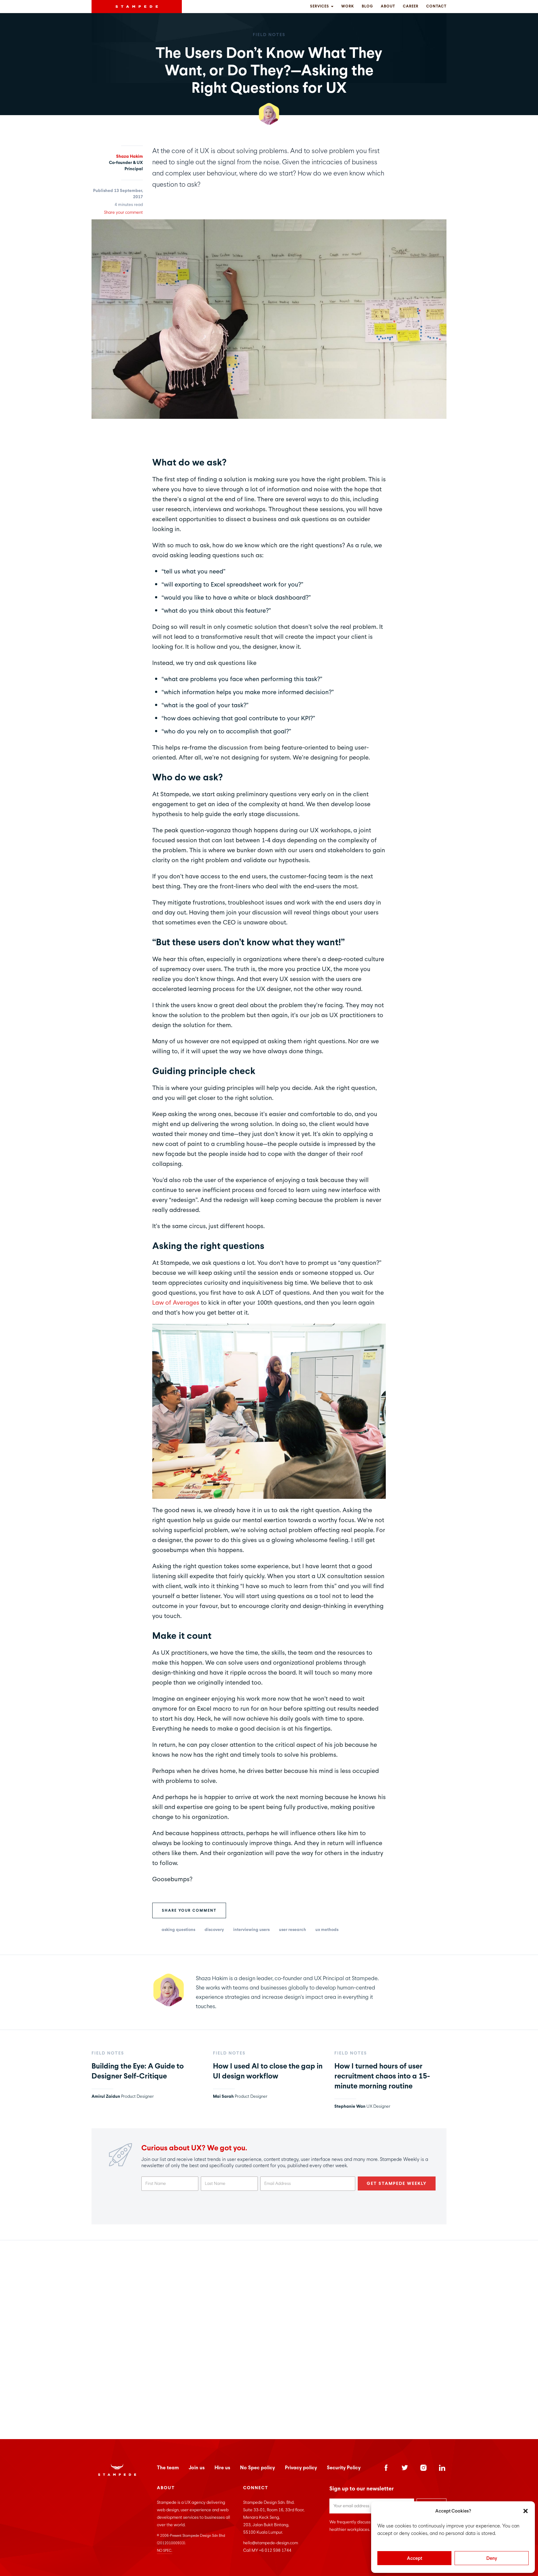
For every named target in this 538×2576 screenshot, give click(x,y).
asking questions (178, 1930)
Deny (492, 2558)
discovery (214, 1930)
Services (320, 6)
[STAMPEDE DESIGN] (137, 7)
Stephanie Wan (350, 2106)
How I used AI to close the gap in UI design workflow (268, 2071)
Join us (197, 2468)
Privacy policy (301, 2468)
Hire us (222, 2468)
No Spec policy (257, 2468)
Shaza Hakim (130, 156)
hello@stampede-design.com (271, 2543)
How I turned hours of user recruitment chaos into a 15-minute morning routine (382, 2076)
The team (168, 2468)
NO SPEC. (165, 2550)
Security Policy (344, 2468)
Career (411, 6)
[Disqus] (269, 2338)
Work (348, 6)
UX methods (327, 1930)
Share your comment (189, 1910)
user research (293, 1930)
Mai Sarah (223, 2096)
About (388, 6)
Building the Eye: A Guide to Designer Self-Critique (138, 2071)
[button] (526, 2511)
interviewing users (251, 1930)
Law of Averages (176, 1302)
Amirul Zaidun (106, 2096)
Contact (436, 6)
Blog (367, 6)
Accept (415, 2558)
